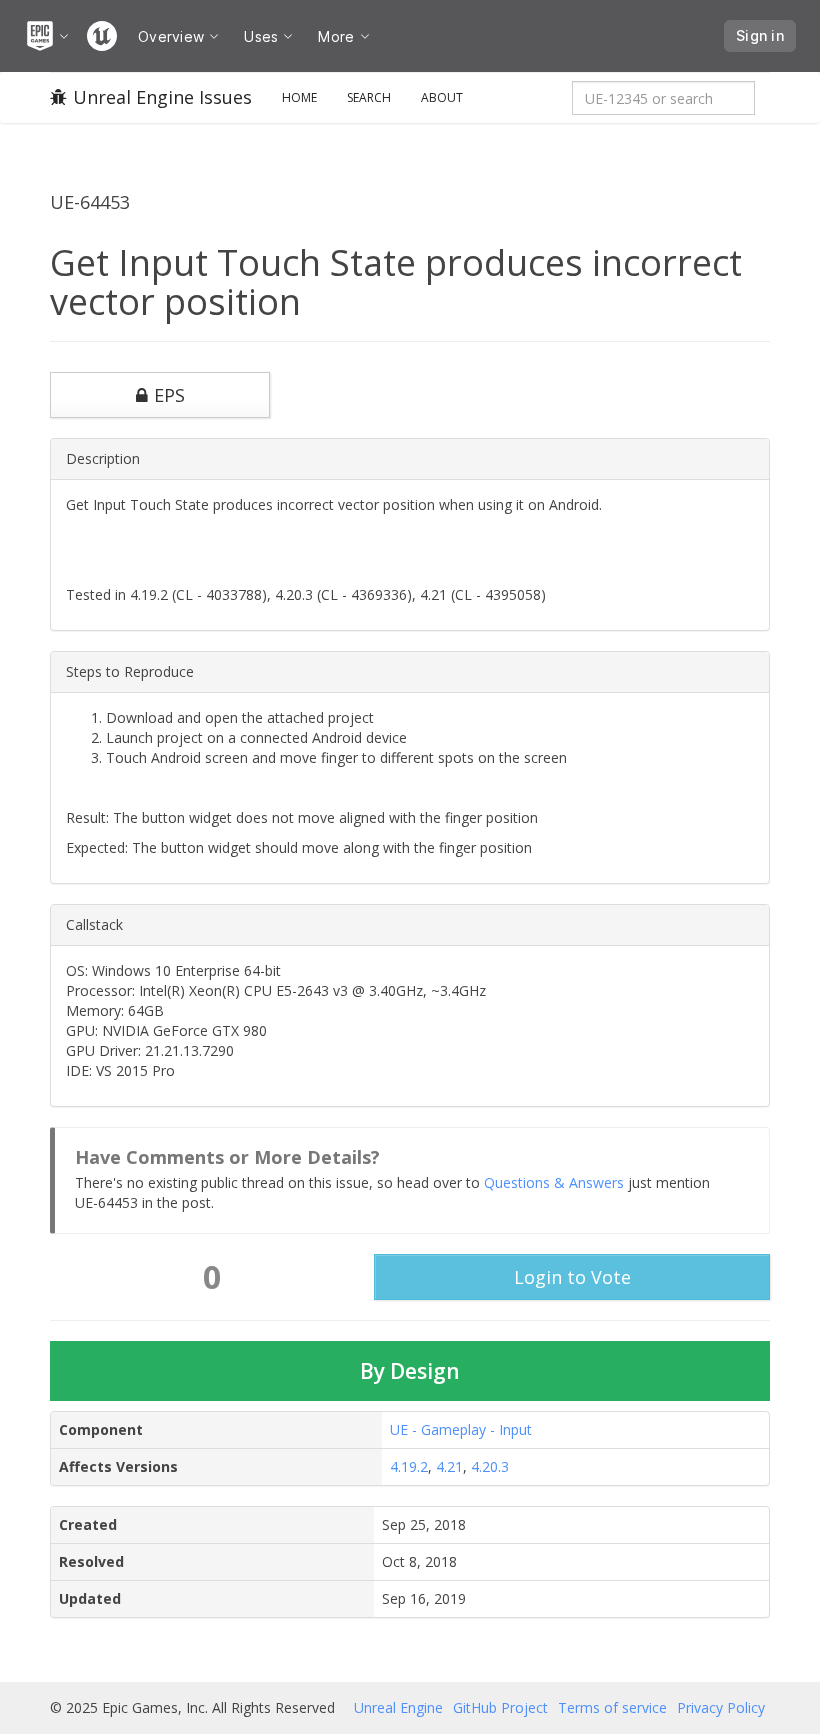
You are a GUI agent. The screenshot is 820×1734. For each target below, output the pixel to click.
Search (369, 97)
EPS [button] (169, 395)
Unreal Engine (398, 1707)
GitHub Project (500, 1707)
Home (299, 97)
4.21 (449, 1466)
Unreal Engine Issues (162, 97)
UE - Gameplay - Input (461, 1429)
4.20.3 (490, 1466)
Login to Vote (572, 1277)
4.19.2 (409, 1466)
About (442, 97)
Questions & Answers (554, 1182)
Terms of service (612, 1707)
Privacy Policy (721, 1707)
